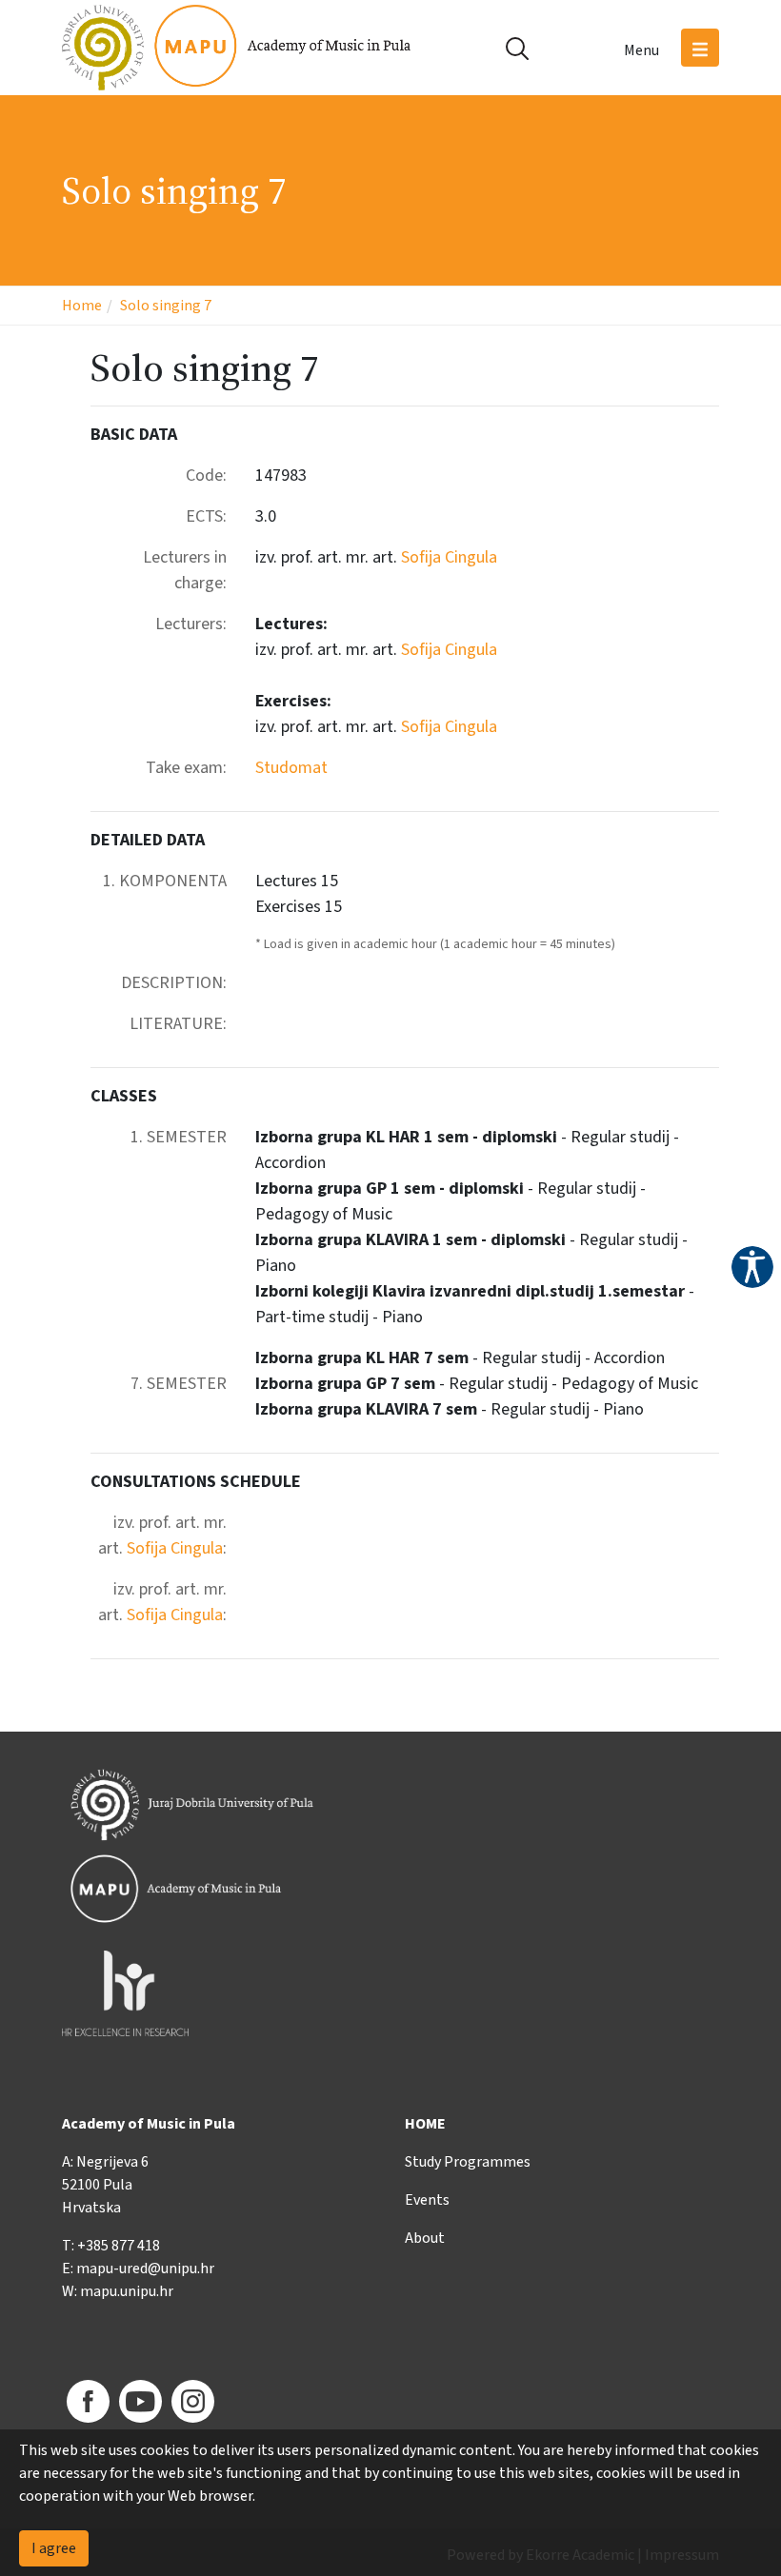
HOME (425, 2124)
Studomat (291, 768)
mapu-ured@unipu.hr (145, 2269)
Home (82, 306)
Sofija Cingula (449, 557)
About (425, 2238)
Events (427, 2200)
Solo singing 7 (166, 306)
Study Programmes (468, 2162)
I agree (54, 2548)
